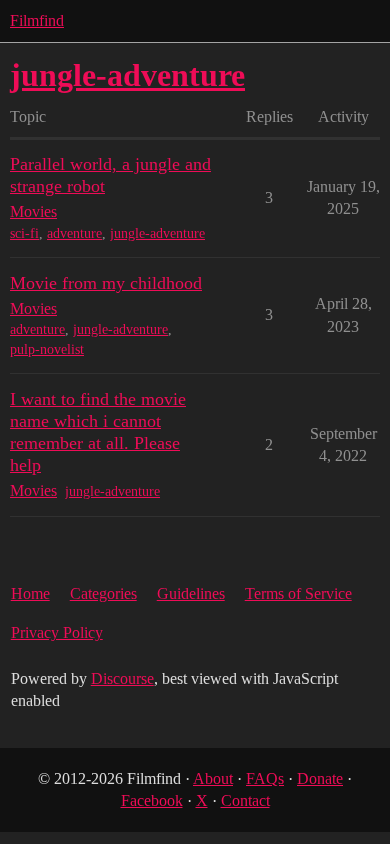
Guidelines (191, 593)
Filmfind (37, 20)
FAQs (265, 778)
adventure (74, 233)
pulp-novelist (47, 349)
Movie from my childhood (106, 283)
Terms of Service (298, 593)
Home (30, 593)
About (213, 778)
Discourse (122, 678)
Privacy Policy (57, 632)
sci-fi (24, 233)
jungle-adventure (157, 233)
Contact (245, 800)
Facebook (152, 800)
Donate (320, 778)
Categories (103, 593)
